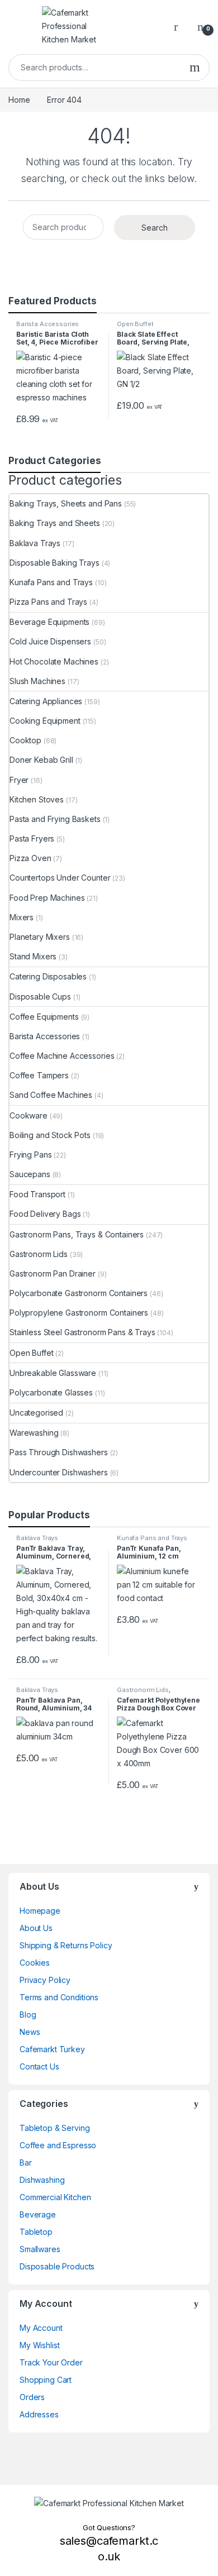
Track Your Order (51, 2362)
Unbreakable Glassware (53, 1373)
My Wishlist (39, 2345)
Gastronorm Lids (39, 1254)
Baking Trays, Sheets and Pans (66, 503)
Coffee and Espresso (58, 2145)
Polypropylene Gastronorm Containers (79, 1313)
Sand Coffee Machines (51, 1095)
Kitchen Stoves (37, 799)
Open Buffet (135, 324)
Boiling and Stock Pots (50, 1135)
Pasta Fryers (32, 838)
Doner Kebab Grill (41, 760)
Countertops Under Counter (60, 878)
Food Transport (37, 1194)
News (30, 2032)
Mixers (22, 917)
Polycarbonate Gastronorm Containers (79, 1293)
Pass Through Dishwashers (59, 1452)
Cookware (29, 1115)
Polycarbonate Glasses (51, 1392)
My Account (41, 2328)
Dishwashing (42, 2180)
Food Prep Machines (47, 898)
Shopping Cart (46, 2380)
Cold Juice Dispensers (50, 641)
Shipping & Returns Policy (66, 1945)
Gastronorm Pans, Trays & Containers (77, 1234)
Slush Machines (37, 681)
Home (19, 100)
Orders (32, 2397)
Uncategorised (36, 1413)
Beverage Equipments (49, 622)
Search (195, 68)
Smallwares (40, 2249)
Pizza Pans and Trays (48, 602)
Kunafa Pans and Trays (51, 582)
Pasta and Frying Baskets (55, 819)
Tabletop (36, 2232)
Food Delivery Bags (45, 1214)
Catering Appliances (46, 701)
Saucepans (30, 1174)
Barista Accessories (48, 324)
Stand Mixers (33, 956)
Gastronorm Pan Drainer (53, 1273)
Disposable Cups (40, 997)
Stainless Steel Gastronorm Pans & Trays (82, 1332)
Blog (28, 2015)
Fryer (19, 780)
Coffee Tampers (39, 1075)
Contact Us (39, 2066)
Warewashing (34, 1433)
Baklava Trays (35, 543)
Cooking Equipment (45, 721)
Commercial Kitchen (55, 2197)
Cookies (35, 1963)
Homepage (40, 1911)
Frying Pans (30, 1155)
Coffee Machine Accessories (62, 1056)
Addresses (39, 2414)
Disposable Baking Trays (54, 563)
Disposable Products (57, 2266)
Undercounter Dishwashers (59, 1472)
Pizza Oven (30, 858)
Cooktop (25, 740)
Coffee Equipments (44, 1017)
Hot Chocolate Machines (54, 661)
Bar (26, 2162)
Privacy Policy (45, 1980)
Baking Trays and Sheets (55, 523)
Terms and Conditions (59, 1997)
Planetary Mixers (40, 937)
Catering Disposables (48, 976)
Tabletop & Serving (54, 2128)
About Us (36, 1928)
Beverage (38, 2214)
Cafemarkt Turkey (52, 2049)
